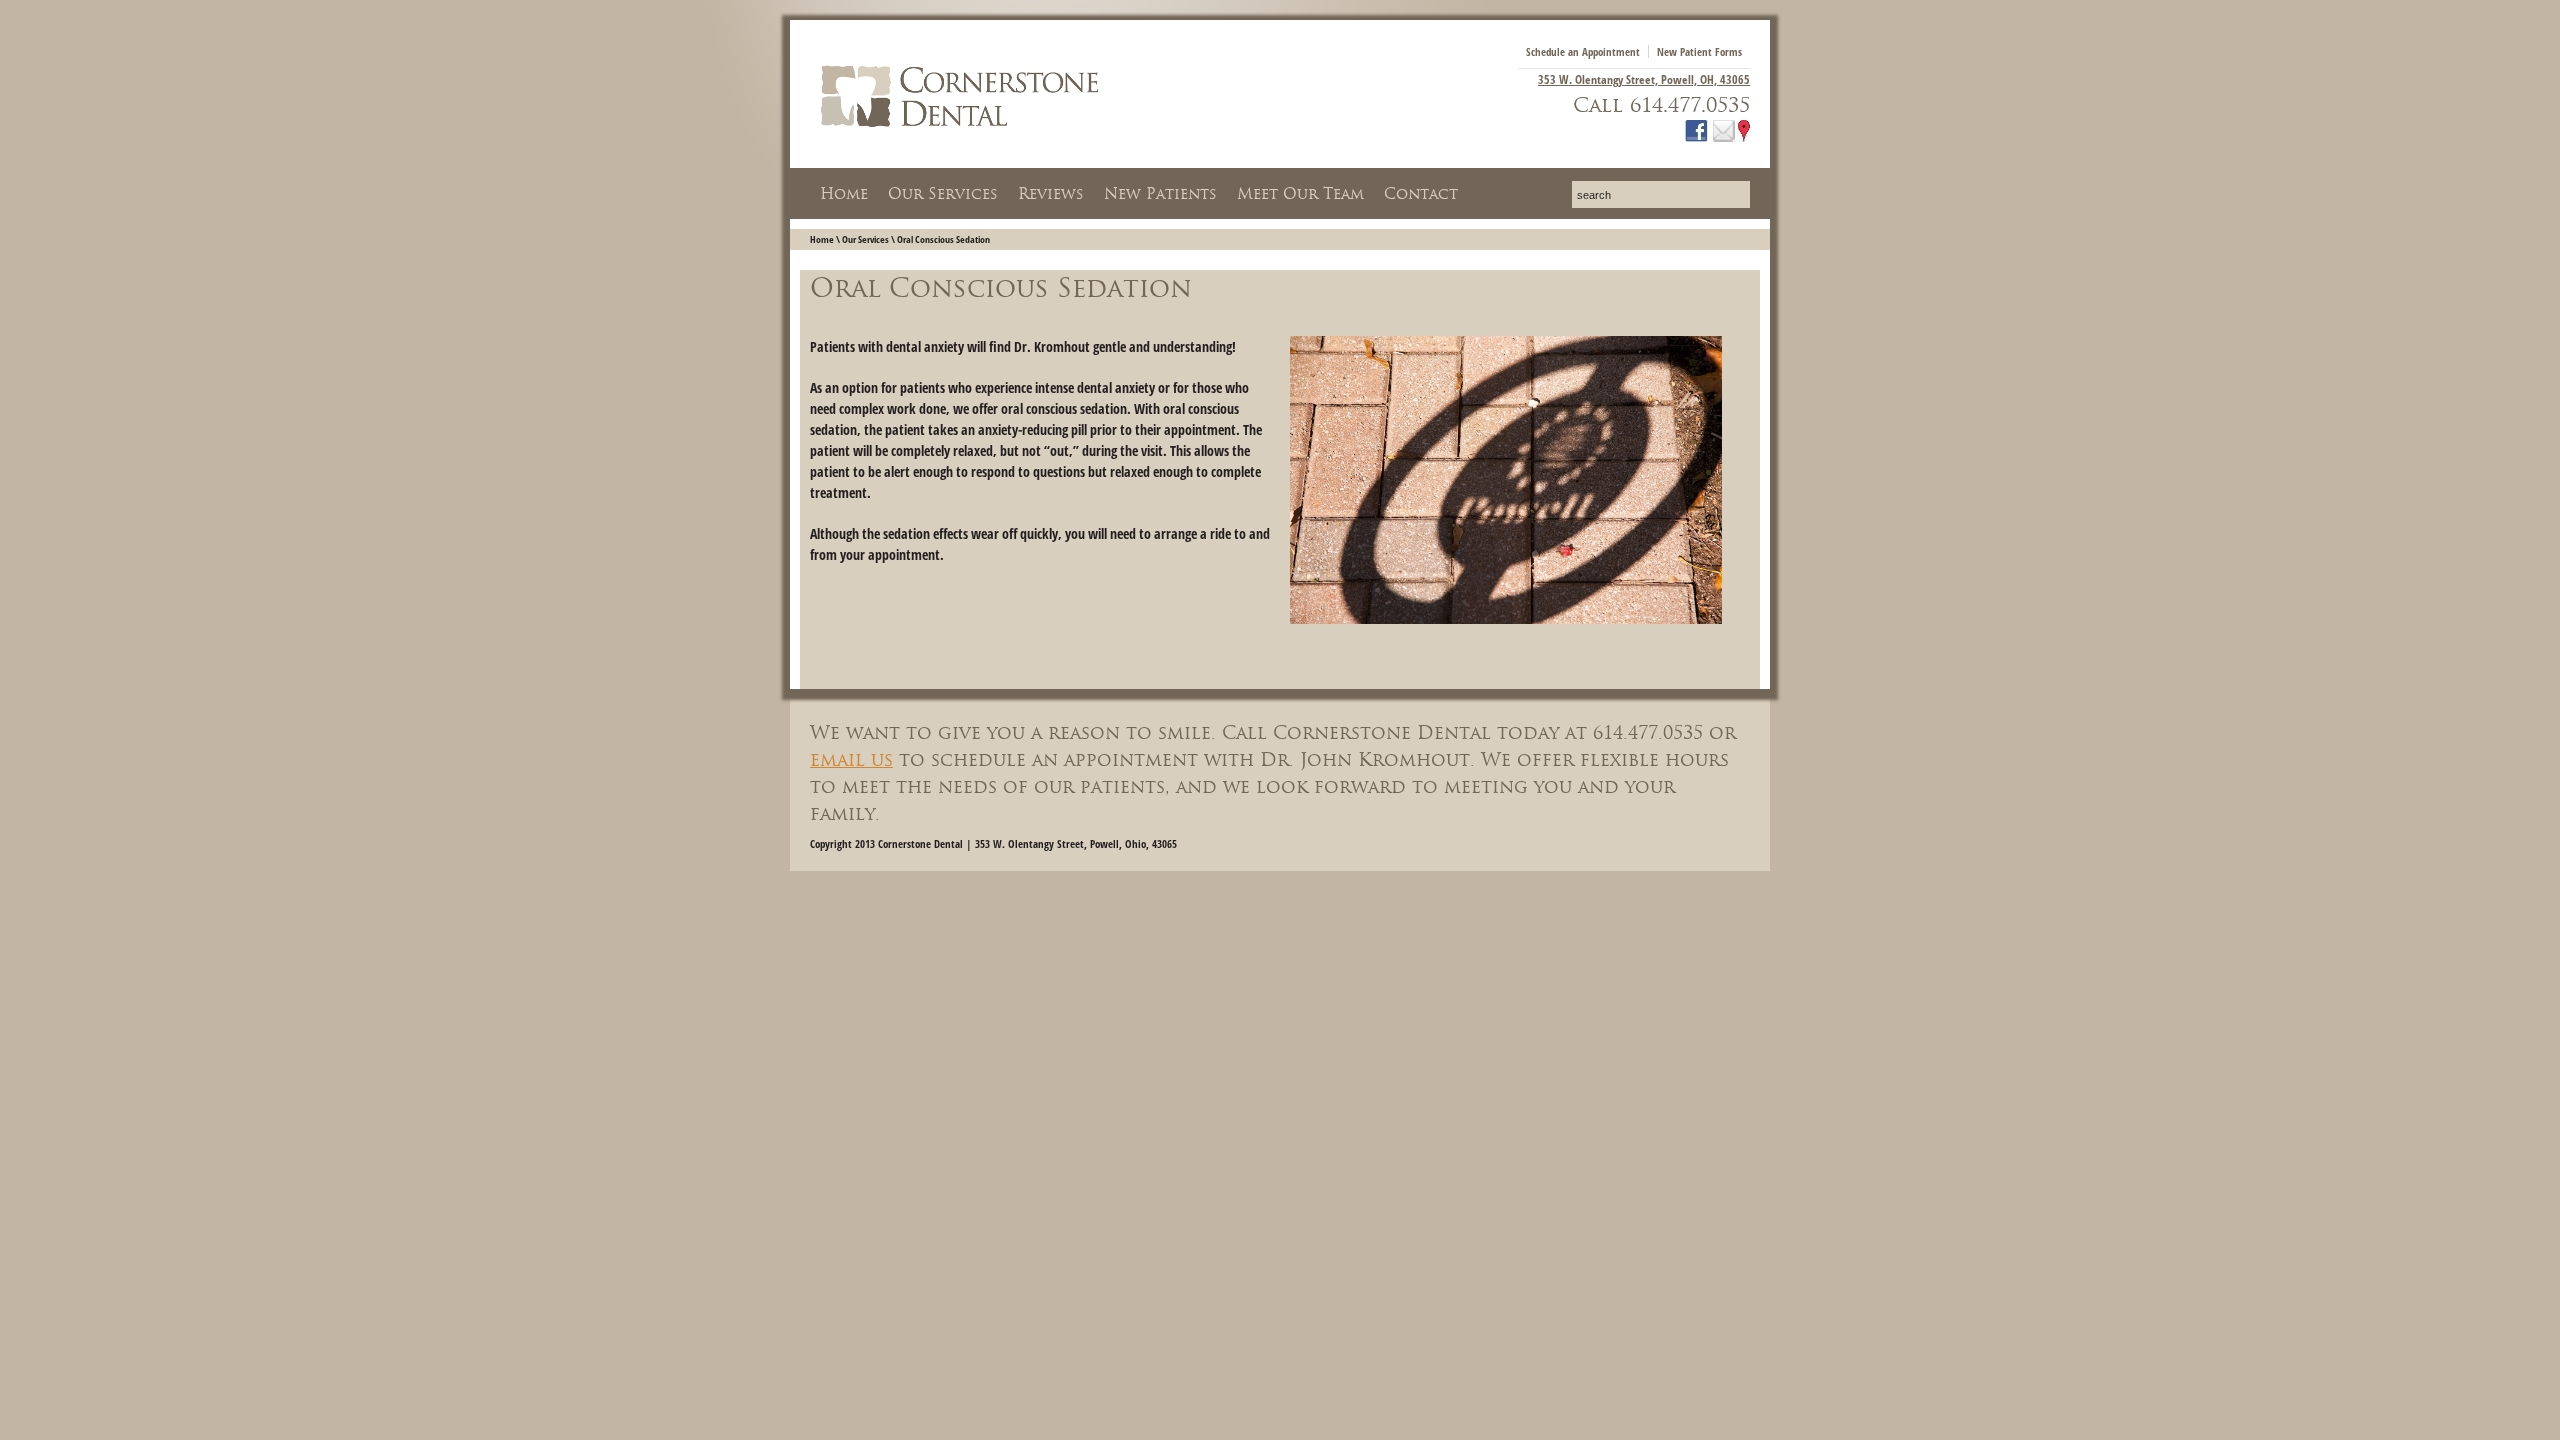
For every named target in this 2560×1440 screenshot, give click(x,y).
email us (851, 759)
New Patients (1160, 193)
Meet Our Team (1300, 193)
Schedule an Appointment (1583, 51)
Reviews (1051, 193)
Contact (1421, 193)
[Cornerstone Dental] (960, 137)
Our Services (943, 193)
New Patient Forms (1699, 51)
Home (844, 193)
